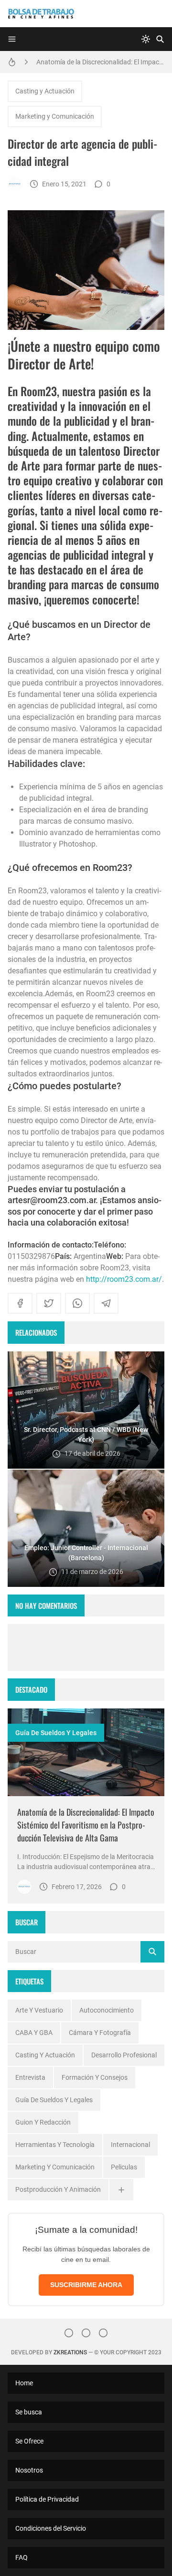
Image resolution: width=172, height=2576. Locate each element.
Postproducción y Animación (58, 2189)
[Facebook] (86, 2333)
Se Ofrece (29, 2441)
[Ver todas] (121, 2190)
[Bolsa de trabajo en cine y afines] (15, 184)
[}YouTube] (103, 2333)
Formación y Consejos (95, 2077)
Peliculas (124, 2167)
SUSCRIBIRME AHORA (86, 2285)
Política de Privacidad (47, 2499)
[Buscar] (160, 39)
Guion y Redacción (43, 2122)
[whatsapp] (77, 1303)
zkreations (70, 2352)
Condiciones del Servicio (51, 2528)
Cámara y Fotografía (100, 2033)
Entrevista (30, 2077)
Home (24, 2383)
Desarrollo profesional (124, 2055)
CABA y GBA (34, 2033)
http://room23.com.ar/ (124, 1279)
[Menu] (12, 39)
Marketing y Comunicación (55, 116)
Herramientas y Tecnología (55, 2145)
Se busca (29, 2412)
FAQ (21, 2557)
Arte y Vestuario (39, 2010)
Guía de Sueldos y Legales (56, 1733)
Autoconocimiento (107, 2010)
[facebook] (20, 1303)
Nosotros (29, 2470)
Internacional (130, 2145)
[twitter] (49, 1303)
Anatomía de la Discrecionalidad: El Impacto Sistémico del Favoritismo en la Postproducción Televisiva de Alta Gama (100, 62)
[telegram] (106, 1303)
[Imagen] (86, 1753)
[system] (146, 39)
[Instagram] (69, 2333)
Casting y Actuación (45, 91)
